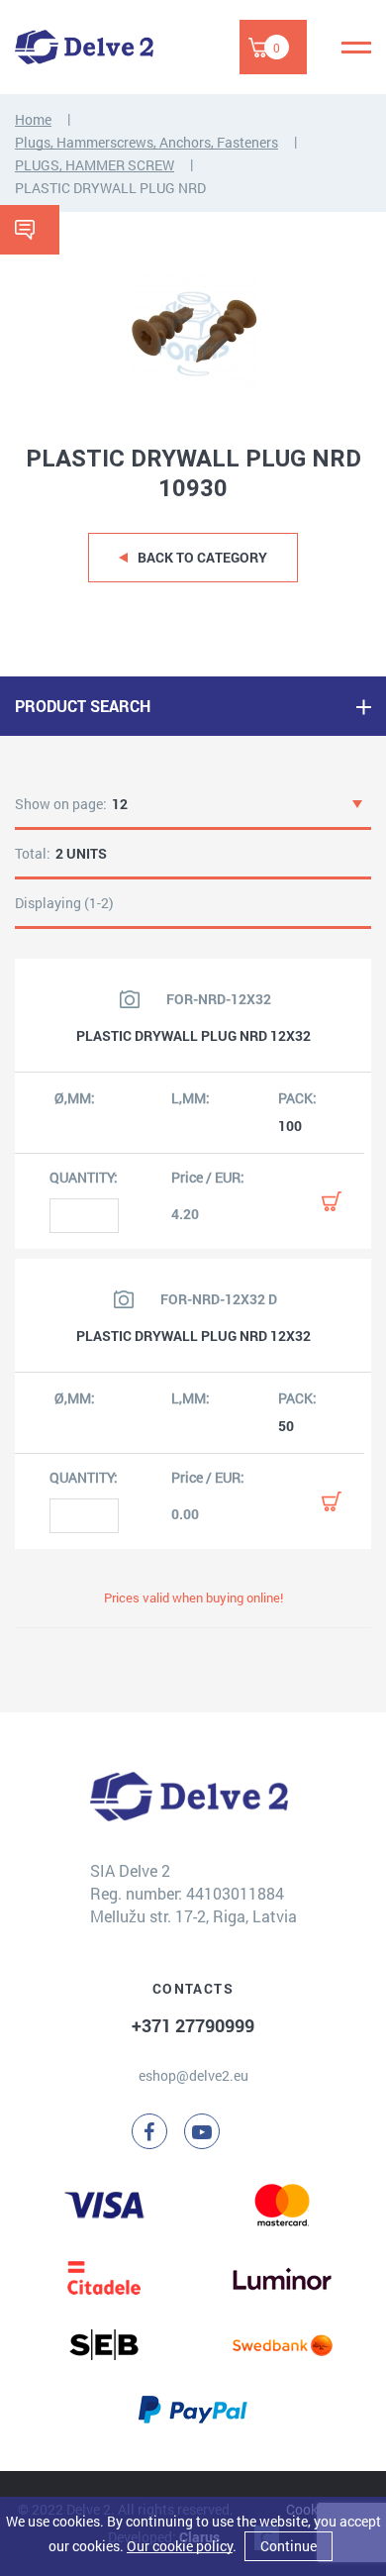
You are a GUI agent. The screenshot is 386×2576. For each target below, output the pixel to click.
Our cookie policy (180, 2546)
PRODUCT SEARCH (83, 706)
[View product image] (130, 999)
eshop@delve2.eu (193, 2075)
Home (33, 119)
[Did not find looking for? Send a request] (30, 230)
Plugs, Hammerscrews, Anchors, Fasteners (146, 142)
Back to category (202, 557)
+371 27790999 (193, 2025)
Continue (289, 2546)
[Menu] (356, 48)
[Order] (332, 1201)
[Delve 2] (84, 47)
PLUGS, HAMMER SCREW (95, 165)
